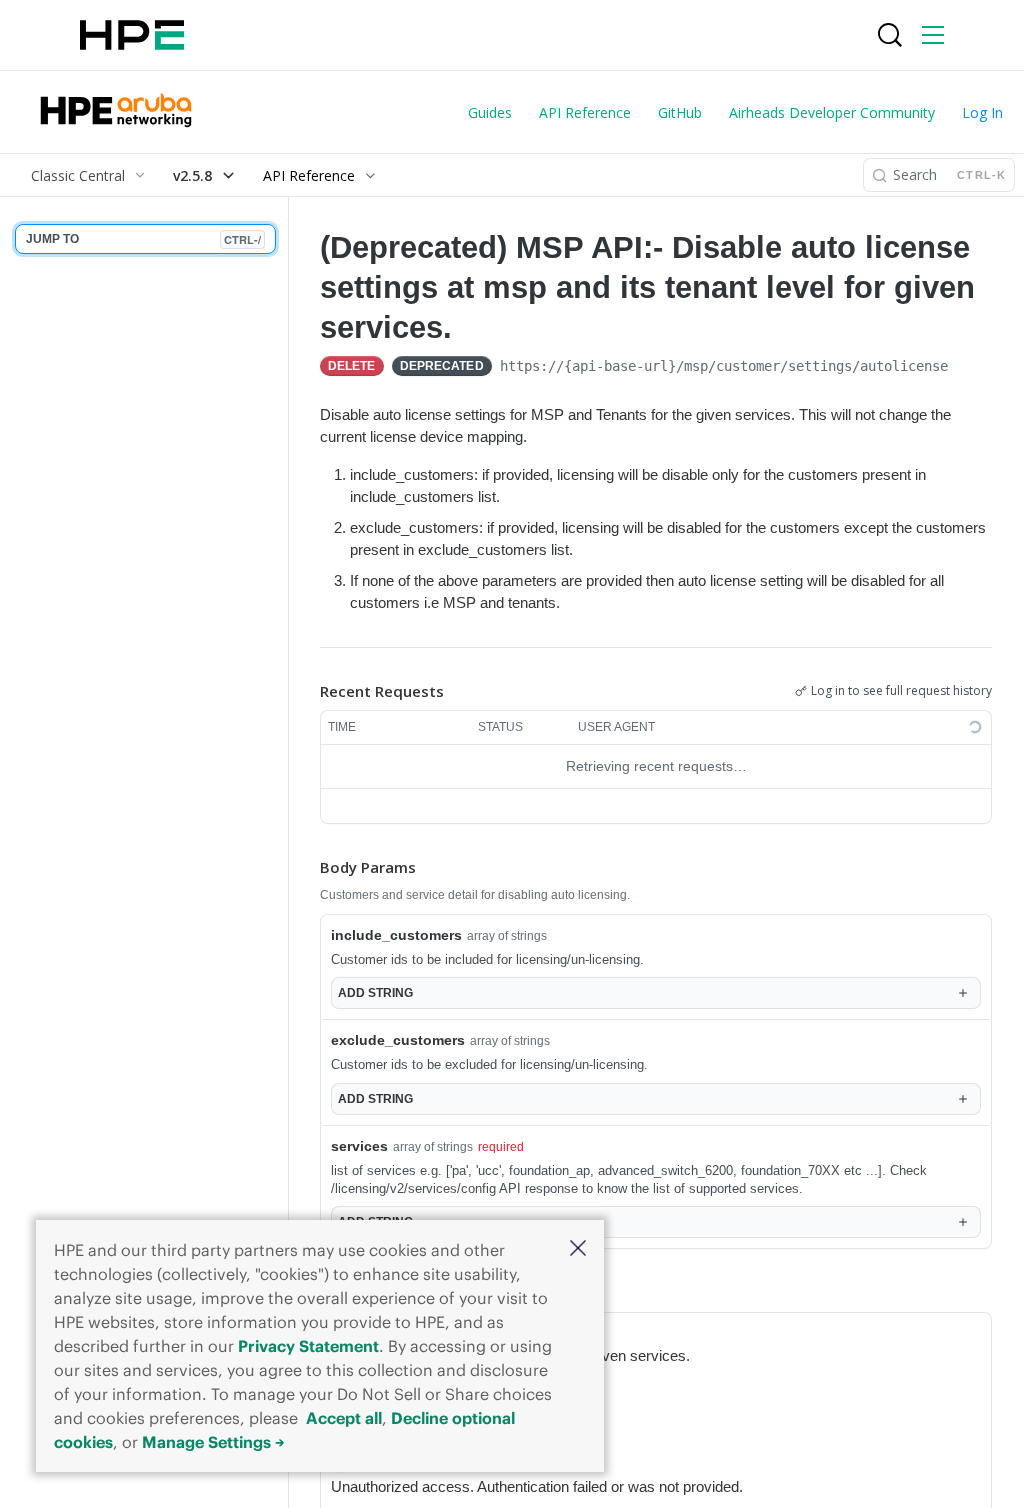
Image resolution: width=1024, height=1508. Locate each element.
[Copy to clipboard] (968, 368)
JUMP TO (143, 239)
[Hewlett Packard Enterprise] (132, 35)
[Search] (890, 35)
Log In (982, 112)
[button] (578, 1249)
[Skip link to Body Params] (306, 867)
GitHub (680, 112)
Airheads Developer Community (832, 112)
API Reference (585, 112)
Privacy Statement (308, 1346)
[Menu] (933, 35)
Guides (490, 112)
